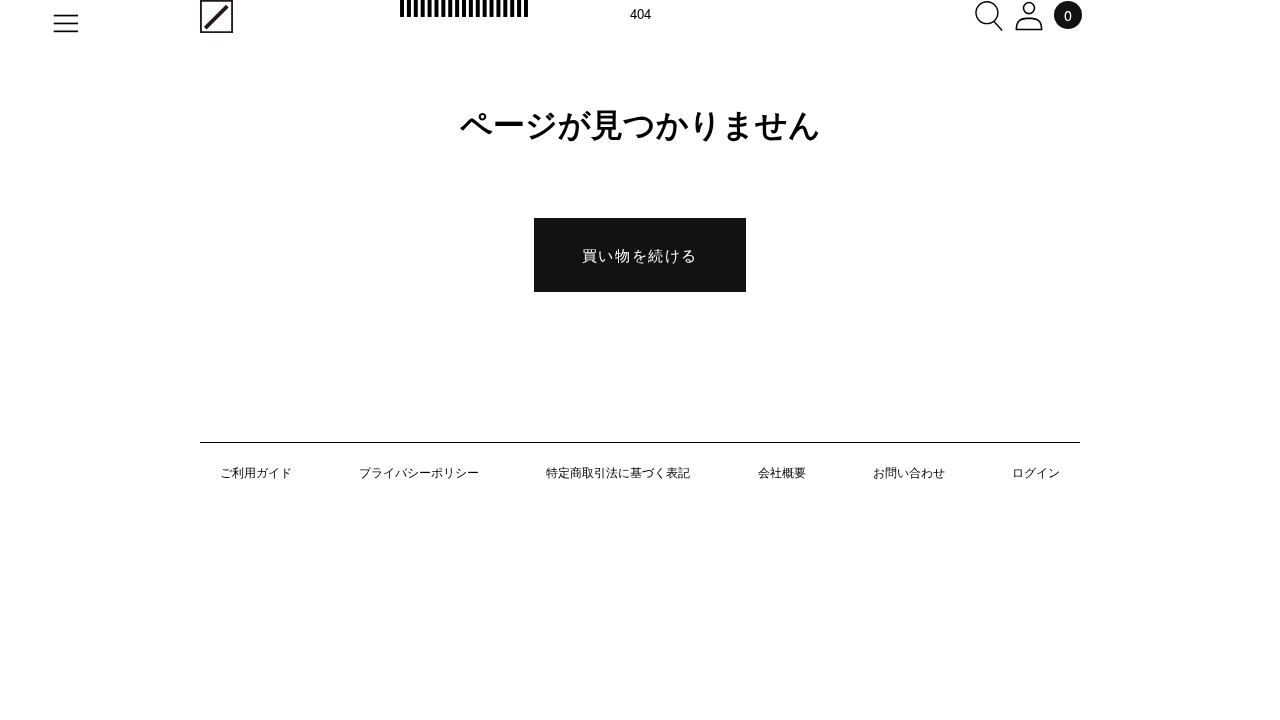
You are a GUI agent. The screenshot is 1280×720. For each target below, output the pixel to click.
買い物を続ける (640, 254)
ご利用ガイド (256, 471)
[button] (989, 16)
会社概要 (782, 471)
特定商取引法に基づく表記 (618, 471)
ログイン (1036, 471)
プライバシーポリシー (419, 471)
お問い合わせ (909, 471)
